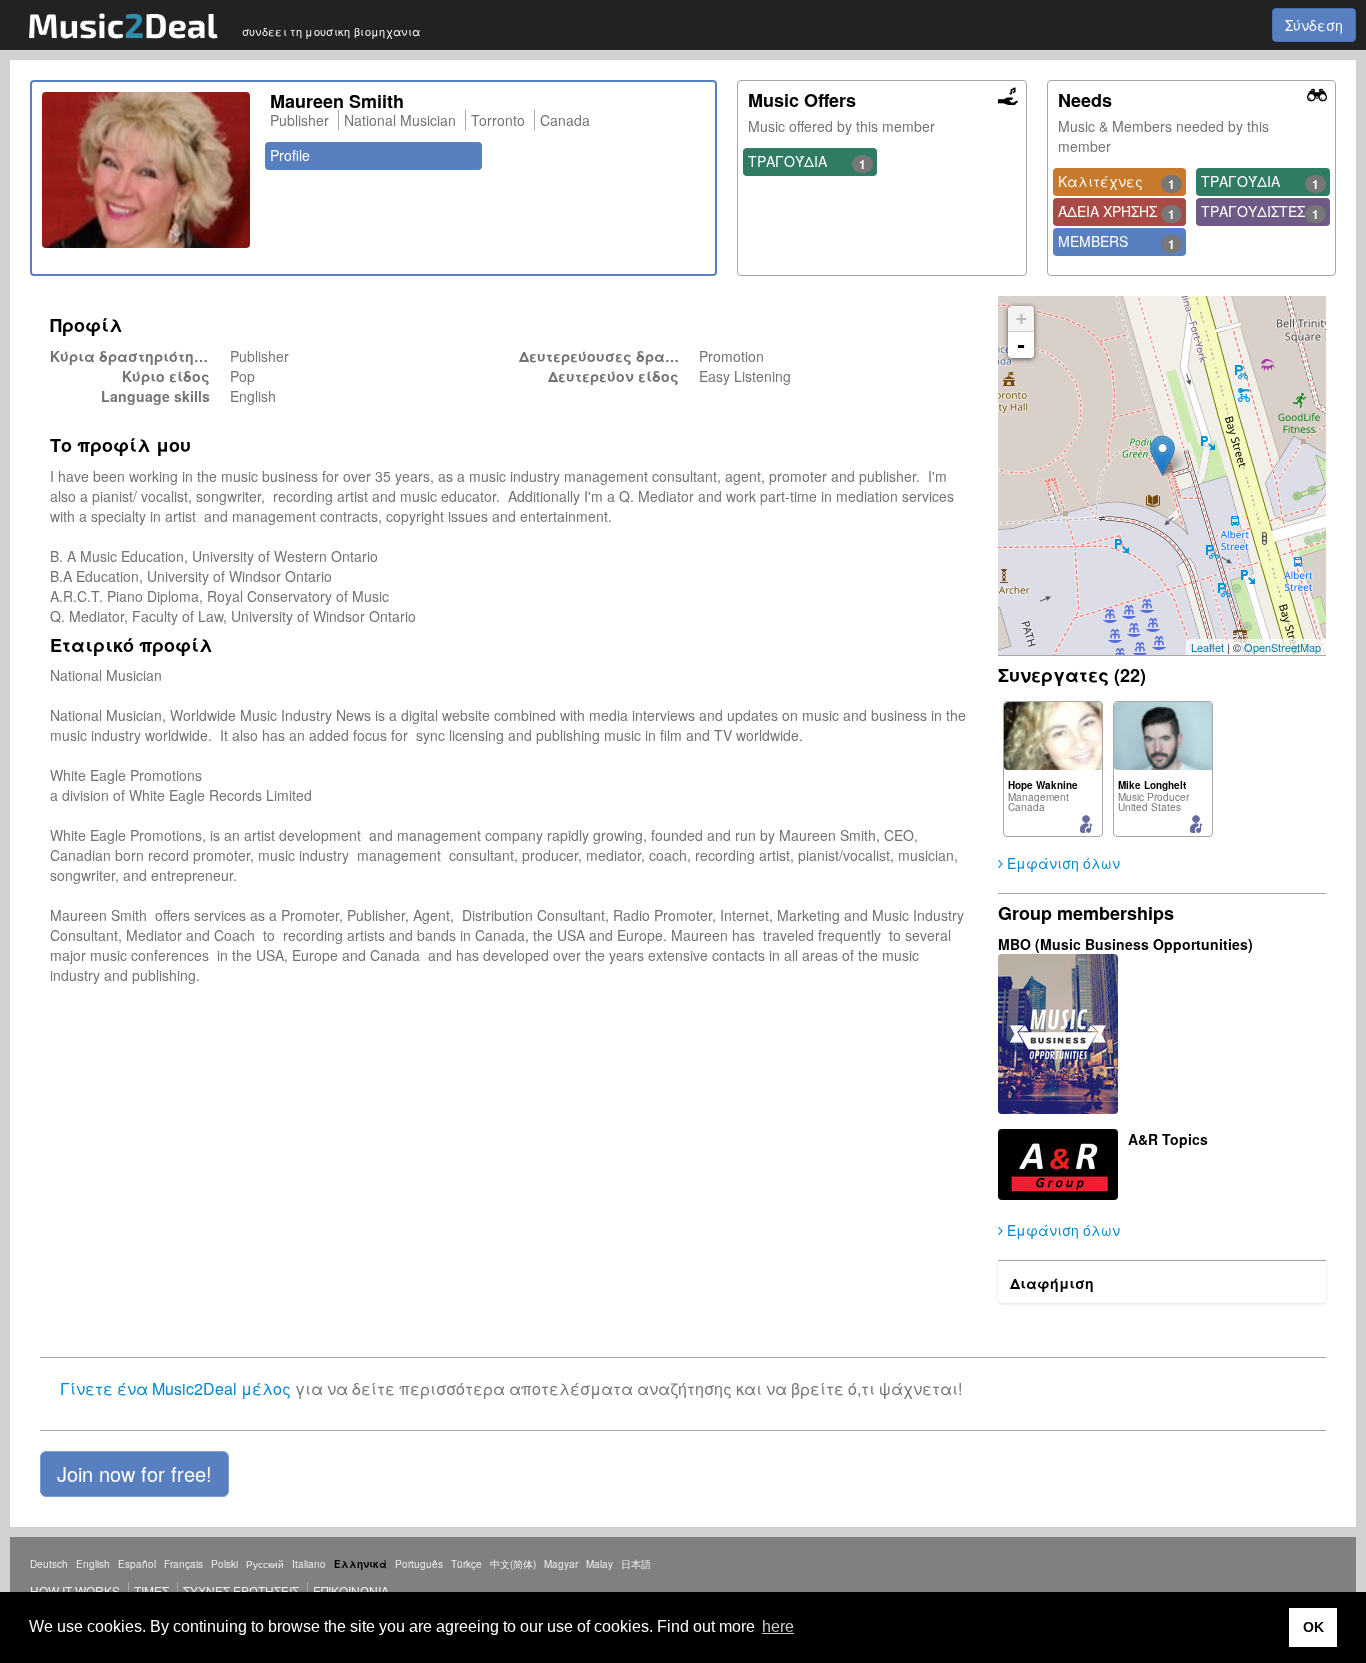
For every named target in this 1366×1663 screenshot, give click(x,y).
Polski (224, 1564)
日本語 (636, 1564)
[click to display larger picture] (146, 170)
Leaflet (1207, 647)
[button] (134, 1474)
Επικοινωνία (351, 1590)
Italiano (309, 1564)
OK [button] (1313, 1627)
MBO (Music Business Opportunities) (1125, 944)
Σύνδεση (1314, 25)
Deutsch (49, 1564)
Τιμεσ (151, 1590)
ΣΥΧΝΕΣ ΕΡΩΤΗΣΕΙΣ (241, 1590)
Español (137, 1564)
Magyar (561, 1564)
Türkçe (466, 1564)
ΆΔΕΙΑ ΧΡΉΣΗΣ (1117, 212)
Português (419, 1564)
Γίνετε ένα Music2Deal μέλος (175, 1388)
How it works (75, 1590)
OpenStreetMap (1282, 647)
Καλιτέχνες (1117, 182)
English (93, 1564)
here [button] (778, 1626)
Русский (265, 1564)
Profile (290, 155)
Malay (599, 1564)
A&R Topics (1168, 1139)
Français (183, 1564)
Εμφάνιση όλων (1061, 863)
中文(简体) (513, 1564)
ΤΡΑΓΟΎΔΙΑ (807, 162)
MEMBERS (1117, 242)
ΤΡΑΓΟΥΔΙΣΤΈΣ (1260, 212)
